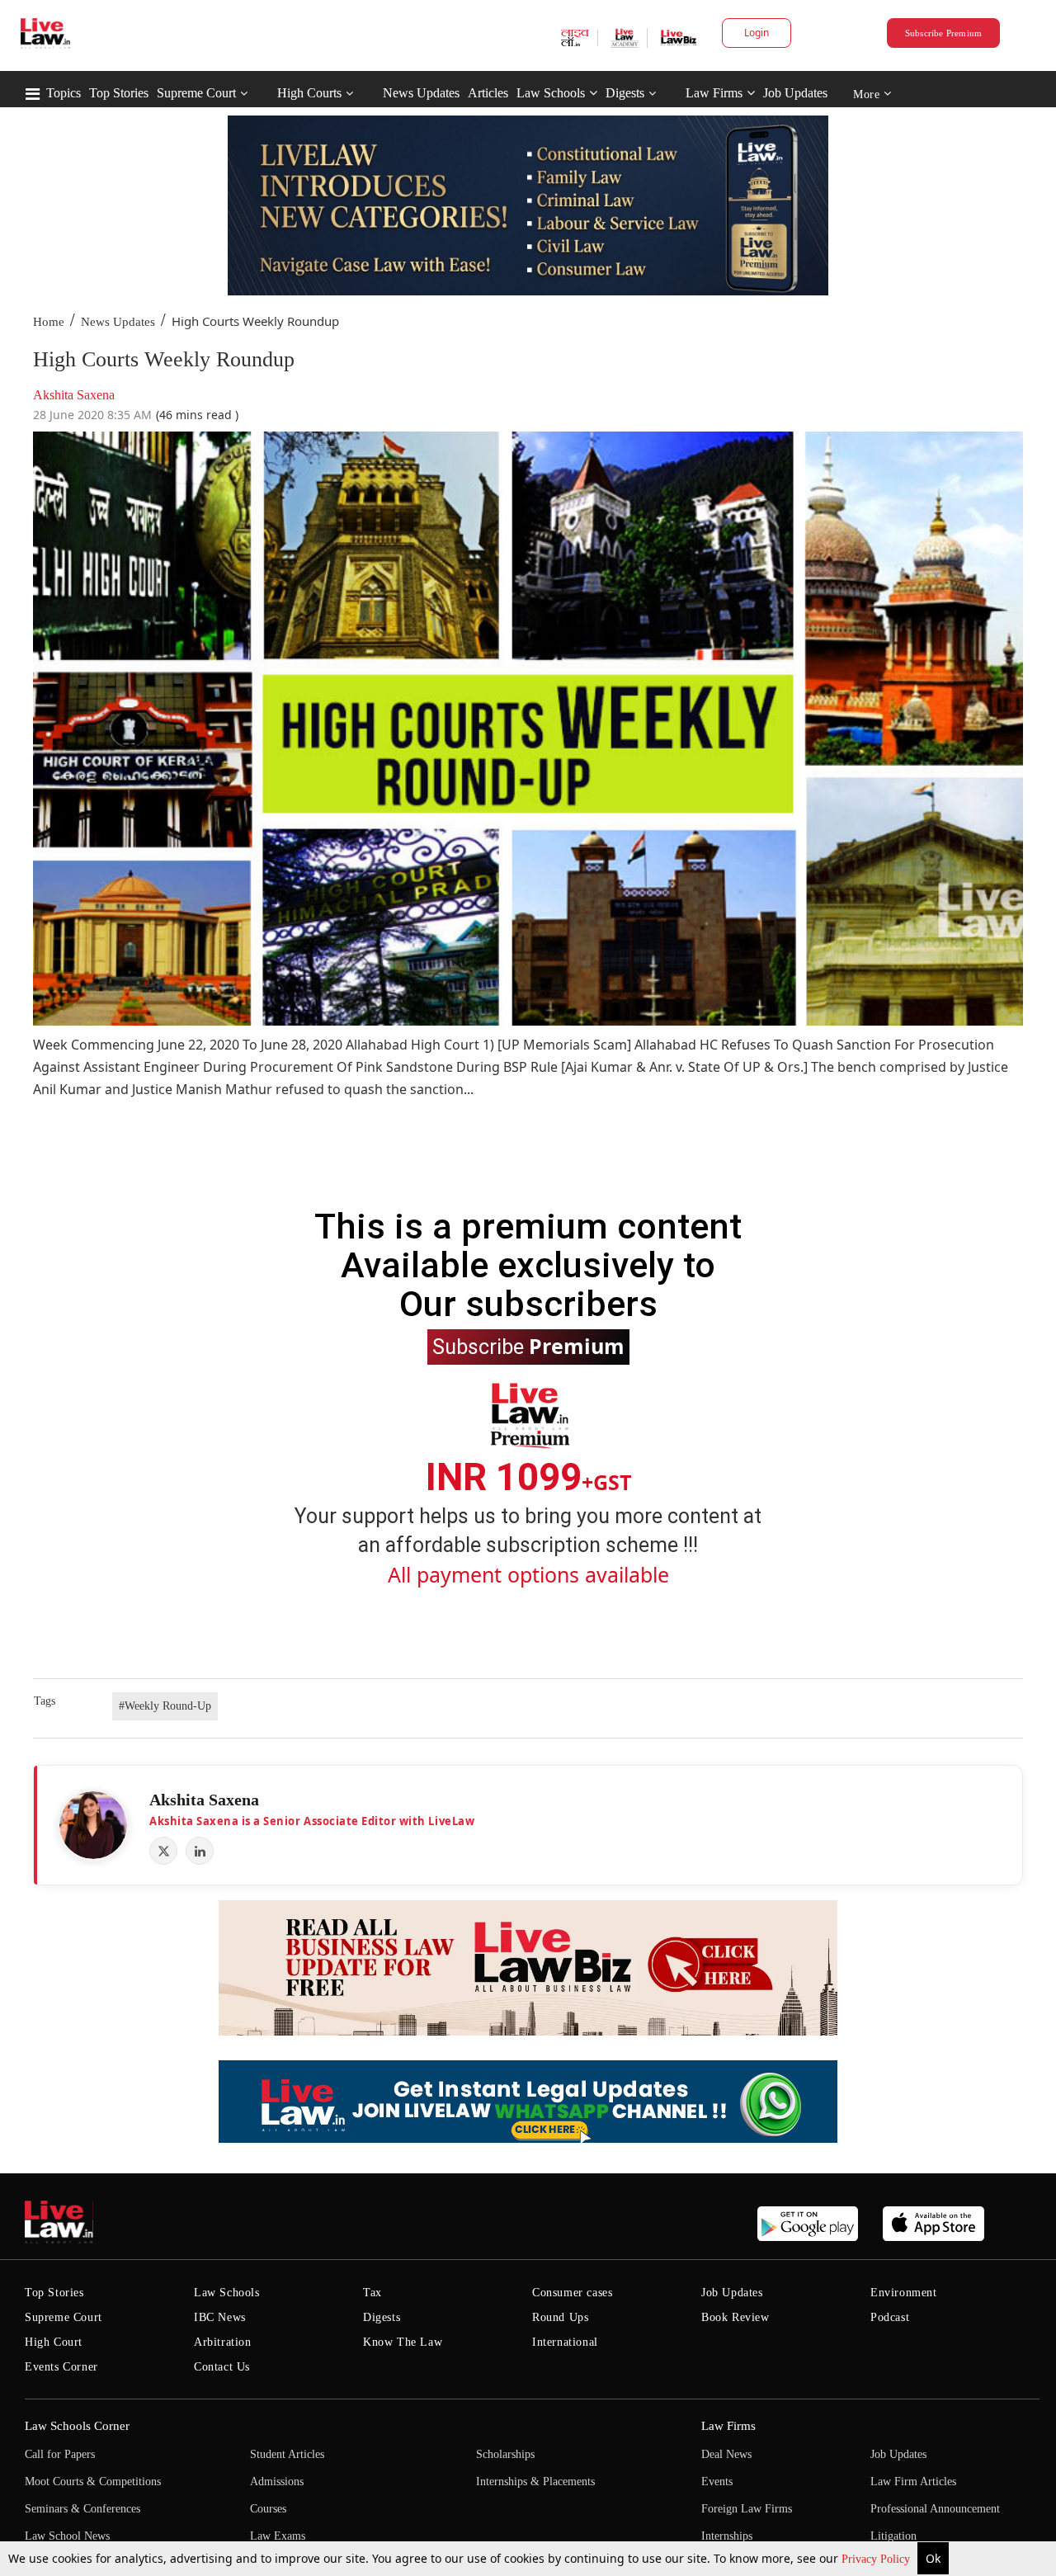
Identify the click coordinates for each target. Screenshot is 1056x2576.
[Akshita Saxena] (93, 1825)
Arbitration (223, 2342)
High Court (54, 2342)
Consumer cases (572, 2293)
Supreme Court (196, 93)
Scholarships (505, 2454)
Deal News (726, 2454)
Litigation (893, 2536)
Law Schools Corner (77, 2426)
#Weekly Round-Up (165, 1706)
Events (717, 2482)
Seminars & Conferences (82, 2509)
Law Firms (714, 93)
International (565, 2342)
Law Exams (278, 2536)
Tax (372, 2293)
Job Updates (795, 93)
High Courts (309, 93)
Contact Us (222, 2367)
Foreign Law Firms (747, 2509)
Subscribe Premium (944, 33)
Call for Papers (60, 2454)
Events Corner (61, 2367)
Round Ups (560, 2317)
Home (49, 322)
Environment (904, 2293)
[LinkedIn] (200, 1851)
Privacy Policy (877, 2559)
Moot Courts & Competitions (93, 2482)
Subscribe (528, 1346)
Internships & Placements (535, 2482)
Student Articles (287, 2454)
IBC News (220, 2317)
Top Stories (119, 93)
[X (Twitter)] (163, 1851)
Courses (268, 2509)
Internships (727, 2536)
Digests (625, 93)
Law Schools (551, 93)
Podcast (890, 2317)
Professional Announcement (935, 2509)
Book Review (735, 2317)
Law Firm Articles (913, 2482)
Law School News (67, 2536)
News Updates (421, 93)
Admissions (277, 2482)
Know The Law (403, 2342)
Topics (64, 93)
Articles (488, 93)
